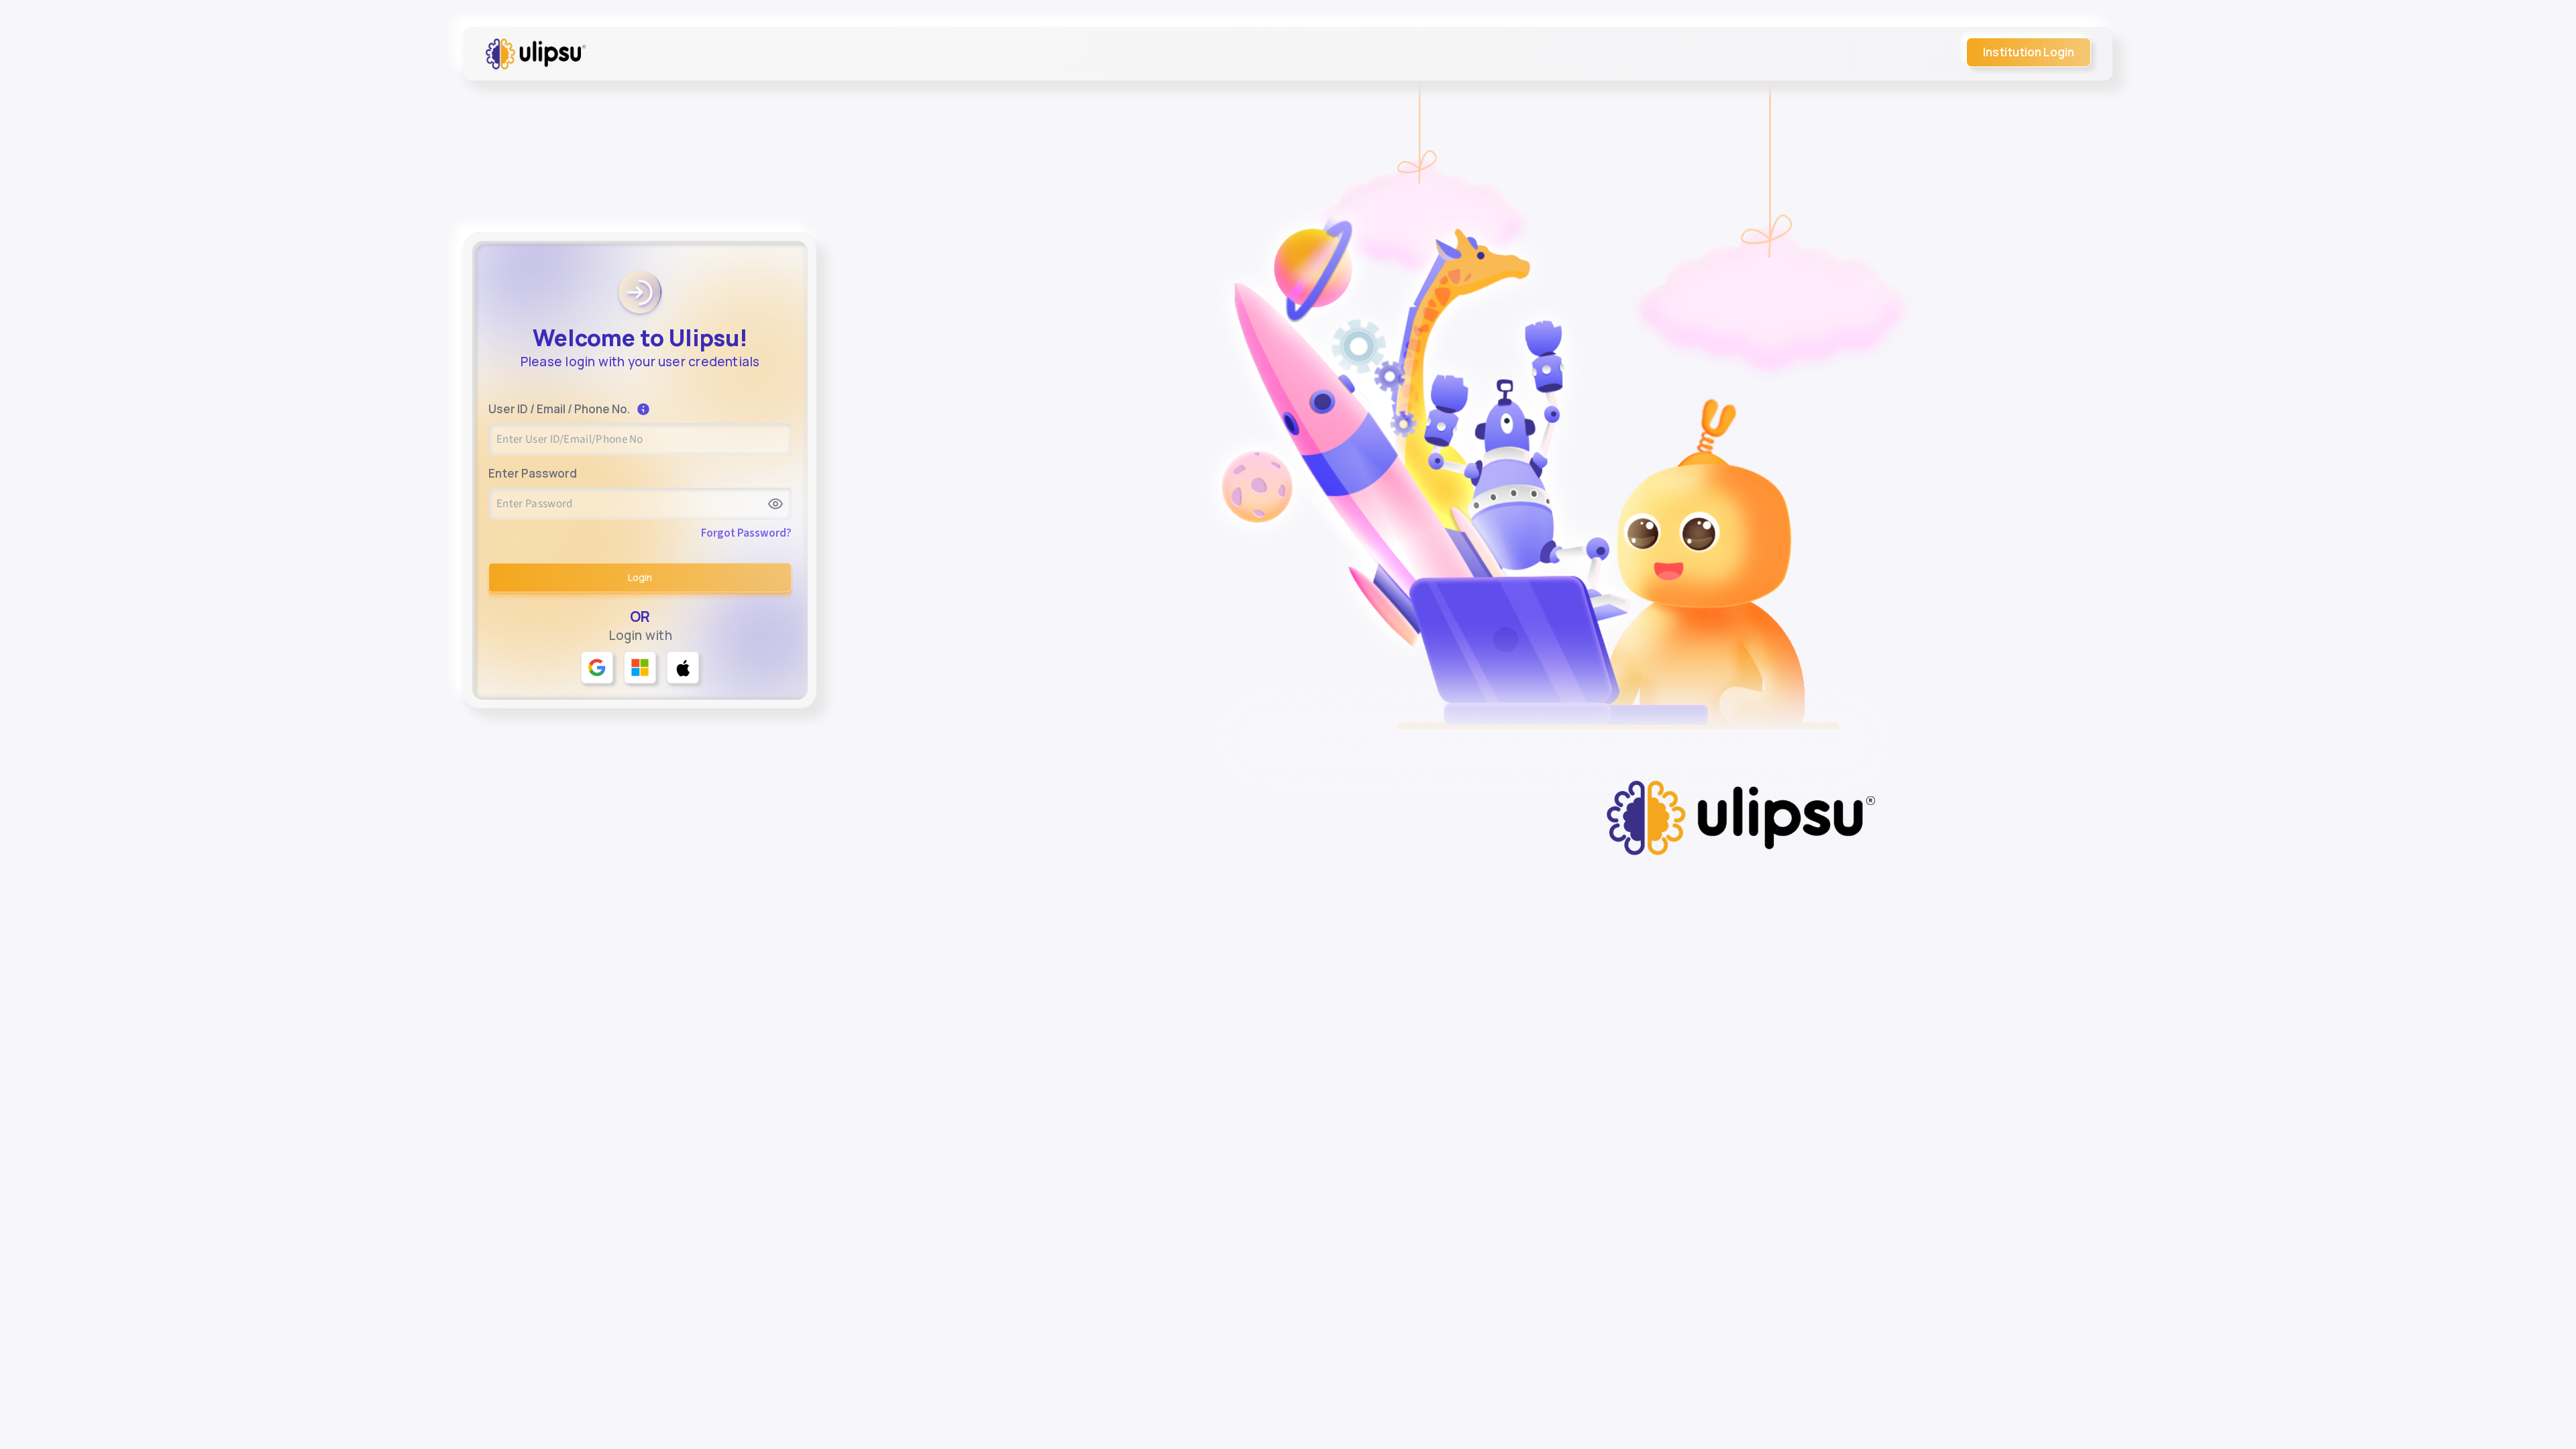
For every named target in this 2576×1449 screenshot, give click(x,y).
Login (640, 577)
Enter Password (533, 474)
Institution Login (2029, 52)
